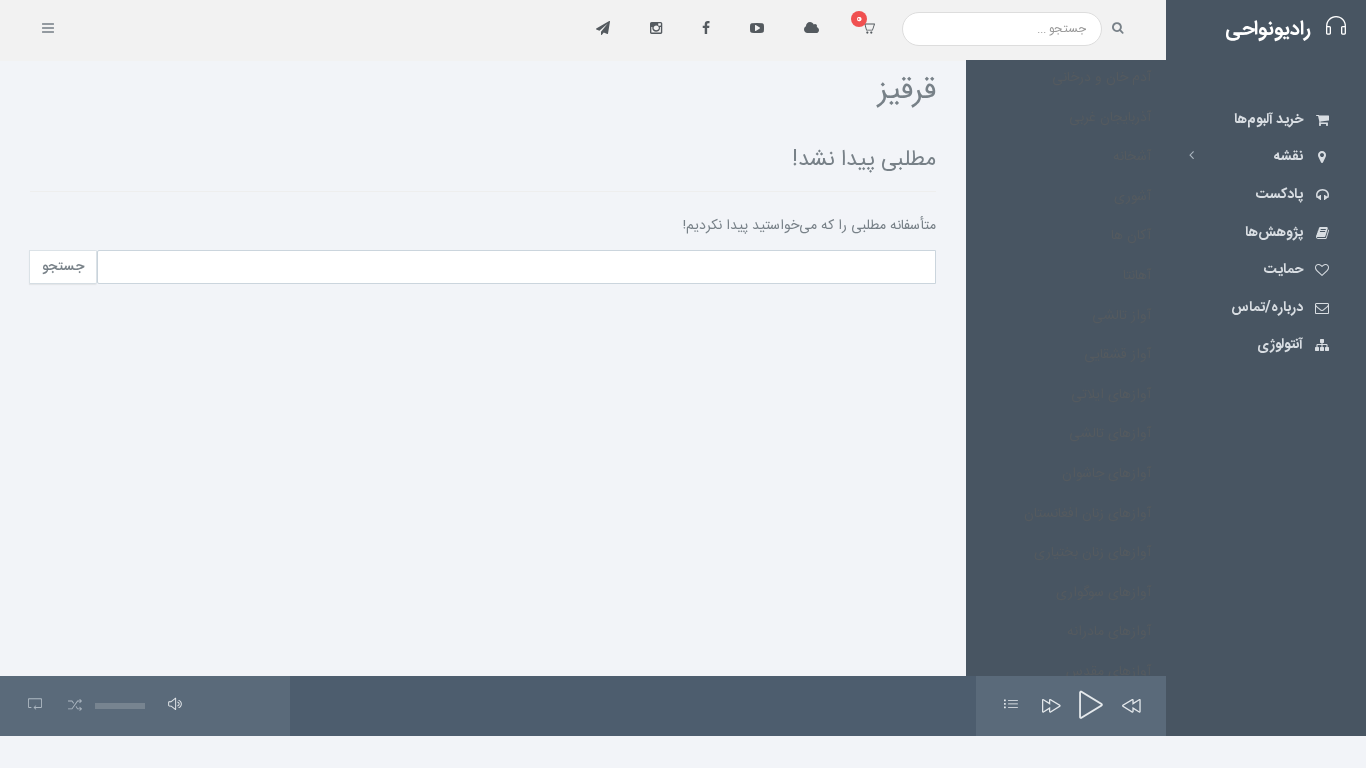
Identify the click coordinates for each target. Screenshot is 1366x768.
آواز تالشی (1121, 316)
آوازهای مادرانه (1109, 632)
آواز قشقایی (1117, 355)
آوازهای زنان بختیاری (1092, 553)
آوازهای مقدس (1108, 672)
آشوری (1132, 197)
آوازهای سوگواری (1103, 593)
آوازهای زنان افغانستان (1087, 514)
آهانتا (1137, 276)
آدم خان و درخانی (1101, 78)
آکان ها (1131, 236)
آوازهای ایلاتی (1111, 395)
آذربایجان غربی (1110, 118)
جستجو (63, 267)
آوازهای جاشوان (1106, 474)
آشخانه (1132, 157)
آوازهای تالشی (1110, 434)
